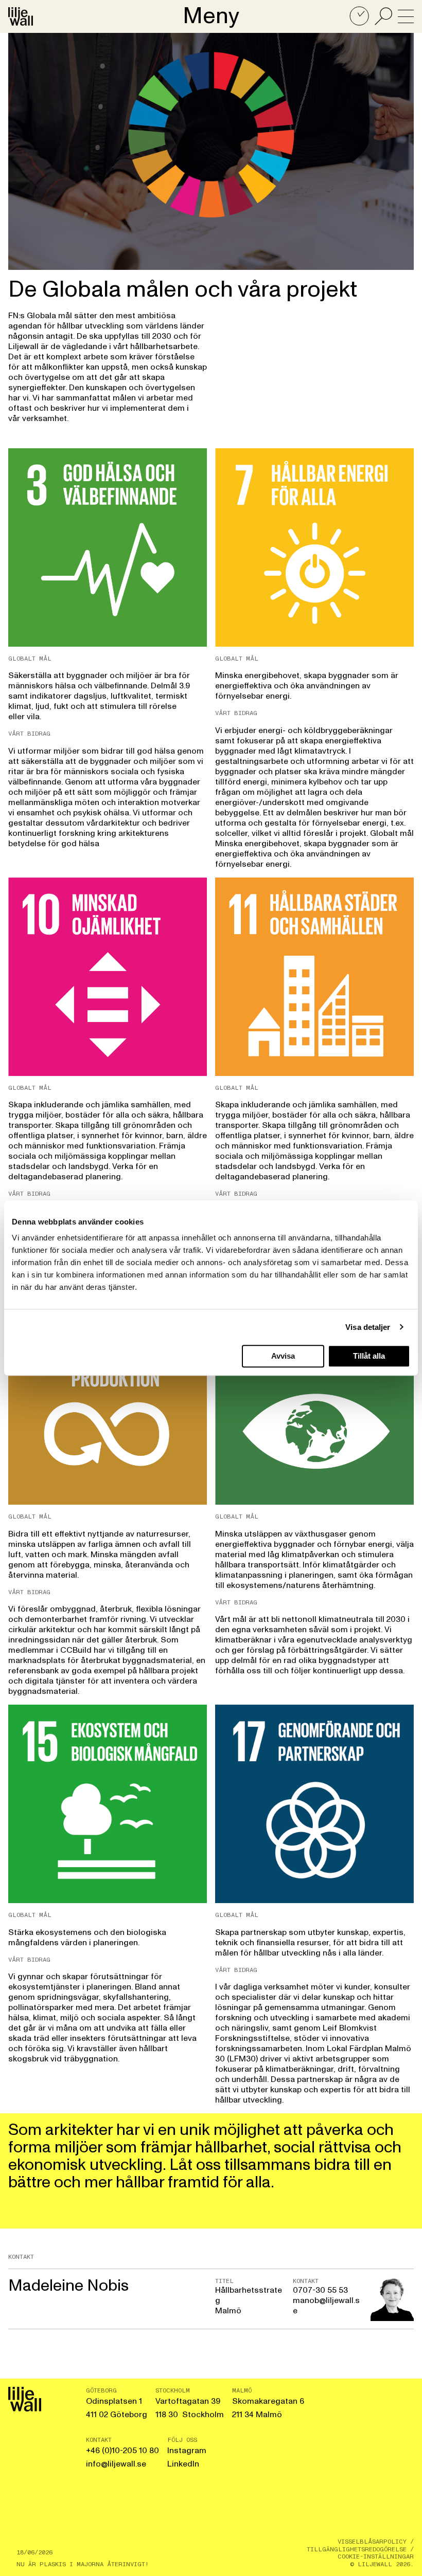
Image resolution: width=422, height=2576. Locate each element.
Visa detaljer (368, 1327)
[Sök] (383, 16)
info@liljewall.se (116, 2464)
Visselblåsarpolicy (372, 2542)
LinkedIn (183, 2464)
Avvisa (283, 1356)
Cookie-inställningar (376, 2556)
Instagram (187, 2451)
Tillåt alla (369, 1356)
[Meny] (406, 16)
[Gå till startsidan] (21, 16)
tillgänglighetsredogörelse (357, 2549)
